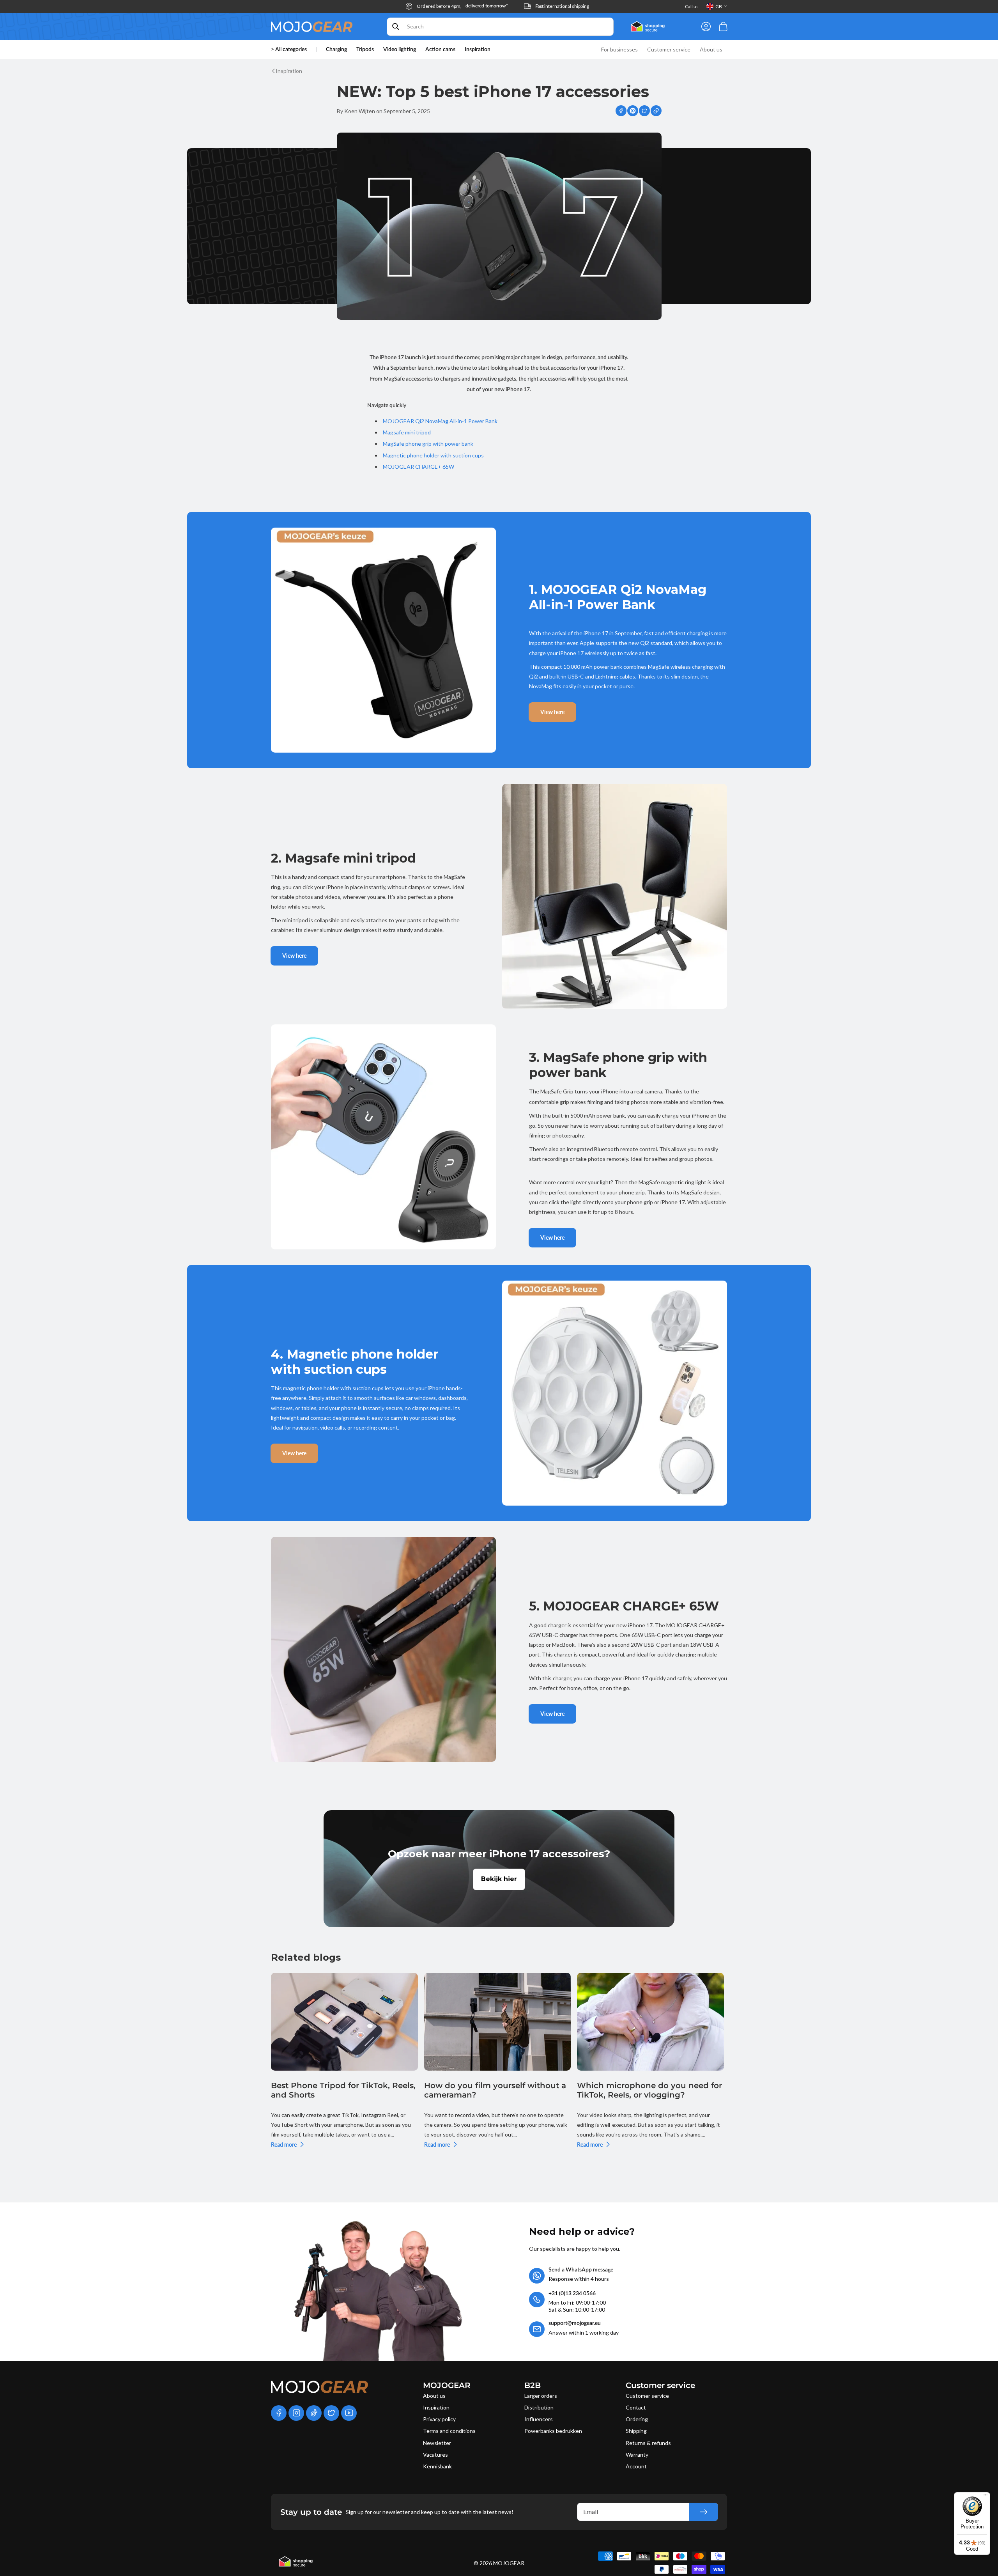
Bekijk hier (499, 1879)
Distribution (539, 2407)
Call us (692, 6)
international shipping (562, 6)
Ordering (637, 2419)
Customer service (647, 2396)
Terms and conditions (449, 2431)
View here (552, 712)
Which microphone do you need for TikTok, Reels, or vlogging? (649, 2090)
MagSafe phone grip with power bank (428, 444)
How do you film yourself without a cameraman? (495, 2090)
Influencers (539, 2419)
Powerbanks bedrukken (553, 2431)
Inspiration (436, 2407)
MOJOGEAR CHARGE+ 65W (418, 467)
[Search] (396, 27)
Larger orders (541, 2396)
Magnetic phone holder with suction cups (433, 455)
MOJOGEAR (509, 2563)
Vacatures (435, 2455)
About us (434, 2396)
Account (636, 2466)
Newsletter (437, 2443)
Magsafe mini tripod (407, 432)
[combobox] (500, 27)
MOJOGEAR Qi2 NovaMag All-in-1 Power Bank (440, 421)
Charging (336, 50)
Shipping (636, 2431)
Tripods (365, 50)
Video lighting (400, 50)
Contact (636, 2407)
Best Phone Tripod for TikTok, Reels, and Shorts (343, 2090)
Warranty (637, 2455)
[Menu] (986, 2497)
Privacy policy (439, 2419)
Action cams (440, 50)
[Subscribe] (704, 2512)
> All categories (289, 50)
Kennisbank (437, 2466)
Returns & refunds (648, 2443)
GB (719, 6)
